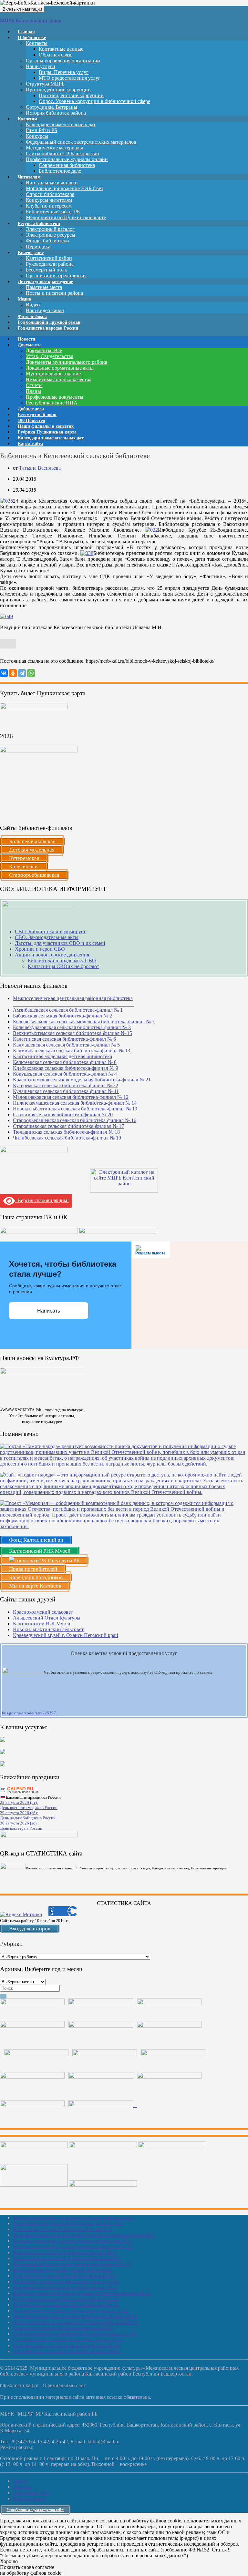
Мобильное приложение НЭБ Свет (65, 188)
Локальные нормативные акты (60, 368)
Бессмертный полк (46, 270)
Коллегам (28, 119)
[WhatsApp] (31, 673)
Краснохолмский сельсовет (43, 1612)
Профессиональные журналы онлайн (67, 159)
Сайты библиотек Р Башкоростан (62, 153)
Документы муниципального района (67, 362)
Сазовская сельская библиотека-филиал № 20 (63, 1114)
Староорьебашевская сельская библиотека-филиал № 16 (75, 1120)
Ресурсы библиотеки (39, 224)
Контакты (37, 43)
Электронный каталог (50, 229)
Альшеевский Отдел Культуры (47, 1618)
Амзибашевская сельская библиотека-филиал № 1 (68, 1010)
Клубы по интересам (49, 206)
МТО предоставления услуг (70, 78)
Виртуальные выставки (52, 183)
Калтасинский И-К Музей (42, 1624)
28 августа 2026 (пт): (19, 1802)
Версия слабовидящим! (42, 1200)
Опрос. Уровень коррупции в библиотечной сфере (94, 101)
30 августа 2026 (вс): (19, 1823)
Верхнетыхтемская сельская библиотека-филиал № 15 (72, 1033)
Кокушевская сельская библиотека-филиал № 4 (65, 1074)
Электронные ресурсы (51, 235)
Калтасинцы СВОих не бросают (63, 966)
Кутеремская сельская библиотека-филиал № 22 (66, 1085)
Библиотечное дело (60, 171)
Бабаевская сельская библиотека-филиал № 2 (62, 1016)
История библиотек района (56, 113)
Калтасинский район (49, 258)
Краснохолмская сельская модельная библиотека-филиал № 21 (82, 1080)
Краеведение (31, 253)
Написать (49, 1311)
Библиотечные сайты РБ (53, 212)
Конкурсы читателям (49, 200)
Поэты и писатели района (54, 293)
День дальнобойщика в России (28, 1818)
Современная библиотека (67, 165)
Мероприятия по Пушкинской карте (66, 217)
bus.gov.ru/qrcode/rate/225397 (29, 1713)
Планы (33, 391)
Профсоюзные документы (55, 397)
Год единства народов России (48, 328)
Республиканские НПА (52, 403)
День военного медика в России (29, 1808)
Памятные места (44, 287)
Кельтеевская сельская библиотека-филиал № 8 (65, 1062)
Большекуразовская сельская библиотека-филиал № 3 (72, 1027)
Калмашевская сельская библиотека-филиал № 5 (66, 1045)
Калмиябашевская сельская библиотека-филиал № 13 (72, 1051)
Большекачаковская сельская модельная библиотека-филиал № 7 (84, 1022)
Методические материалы (54, 148)
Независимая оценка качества (59, 379)
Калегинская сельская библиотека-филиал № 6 (64, 1039)
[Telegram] (22, 673)
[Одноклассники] (13, 673)
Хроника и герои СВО (40, 949)
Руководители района (50, 264)
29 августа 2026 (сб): (19, 1813)
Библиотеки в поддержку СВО (62, 961)
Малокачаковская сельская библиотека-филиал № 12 (71, 1097)
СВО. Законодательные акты (47, 937)
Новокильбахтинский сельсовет (48, 1629)
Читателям (29, 177)
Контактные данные (61, 49)
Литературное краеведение (45, 282)
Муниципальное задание (53, 374)
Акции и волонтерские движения (52, 955)
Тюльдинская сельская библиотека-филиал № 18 (66, 1132)
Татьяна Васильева (40, 468)
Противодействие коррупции (58, 90)
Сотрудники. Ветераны (52, 107)
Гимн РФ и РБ (41, 130)
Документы (30, 345)
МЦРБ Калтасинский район (31, 20)
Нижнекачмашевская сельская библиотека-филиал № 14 (75, 1103)
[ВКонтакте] (4, 673)
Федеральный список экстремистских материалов (81, 142)
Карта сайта (30, 444)
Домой (20, 2481)
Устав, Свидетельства (50, 356)
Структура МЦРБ (45, 84)
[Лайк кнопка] (8, 644)
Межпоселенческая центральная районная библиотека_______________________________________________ (74, 1001)
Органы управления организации (63, 61)
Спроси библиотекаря (50, 194)
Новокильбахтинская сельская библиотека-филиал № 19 (75, 1109)
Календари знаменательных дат (61, 124)
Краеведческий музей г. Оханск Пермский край (66, 1635)
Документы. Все (44, 350)
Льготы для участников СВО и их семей (60, 943)
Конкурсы (37, 136)
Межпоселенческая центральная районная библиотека (73, 2218)
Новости (22, 2487)
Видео (33, 305)
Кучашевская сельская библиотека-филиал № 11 (66, 1091)
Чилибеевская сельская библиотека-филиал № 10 (67, 1138)
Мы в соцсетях (29, 2498)
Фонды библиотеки (47, 241)
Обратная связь (56, 55)
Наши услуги (41, 66)
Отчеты (34, 385)
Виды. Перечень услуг (64, 72)
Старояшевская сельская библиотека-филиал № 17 (68, 1126)
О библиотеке (32, 38)
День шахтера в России (21, 1828)
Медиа (24, 299)
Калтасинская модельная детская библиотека (62, 1056)
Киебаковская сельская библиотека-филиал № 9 (66, 1068)
